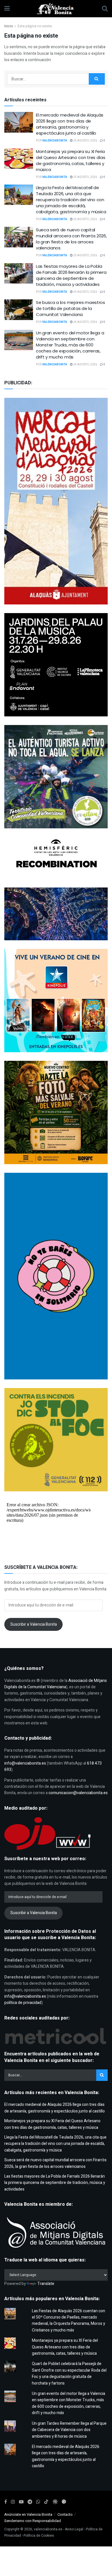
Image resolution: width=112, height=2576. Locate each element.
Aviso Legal (74, 2529)
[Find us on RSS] (64, 2502)
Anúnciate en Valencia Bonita (28, 2514)
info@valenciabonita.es (25, 1763)
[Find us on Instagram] (13, 2502)
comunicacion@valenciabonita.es (78, 1793)
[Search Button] (105, 9)
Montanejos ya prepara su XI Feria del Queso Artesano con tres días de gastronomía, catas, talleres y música (71, 160)
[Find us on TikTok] (46, 2502)
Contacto (65, 2514)
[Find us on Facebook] (6, 2502)
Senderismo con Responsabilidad (33, 2521)
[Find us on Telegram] (30, 2502)
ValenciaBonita (55, 141)
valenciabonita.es (48, 2529)
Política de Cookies (39, 2536)
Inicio (9, 26)
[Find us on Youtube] (21, 2502)
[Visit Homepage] (56, 9)
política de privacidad (23, 2003)
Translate (46, 2284)
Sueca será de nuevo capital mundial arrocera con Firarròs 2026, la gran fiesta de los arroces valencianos (71, 239)
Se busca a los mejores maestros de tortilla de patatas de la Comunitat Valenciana (71, 308)
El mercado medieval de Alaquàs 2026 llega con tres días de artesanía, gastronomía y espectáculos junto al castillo (70, 124)
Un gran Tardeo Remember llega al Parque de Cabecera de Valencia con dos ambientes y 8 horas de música (69, 2430)
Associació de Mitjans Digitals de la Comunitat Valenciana (56, 1684)
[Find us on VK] (55, 2502)
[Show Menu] (7, 9)
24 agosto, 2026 (85, 322)
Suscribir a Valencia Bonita (34, 1624)
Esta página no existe (35, 26)
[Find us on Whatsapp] (38, 2502)
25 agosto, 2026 (85, 141)
